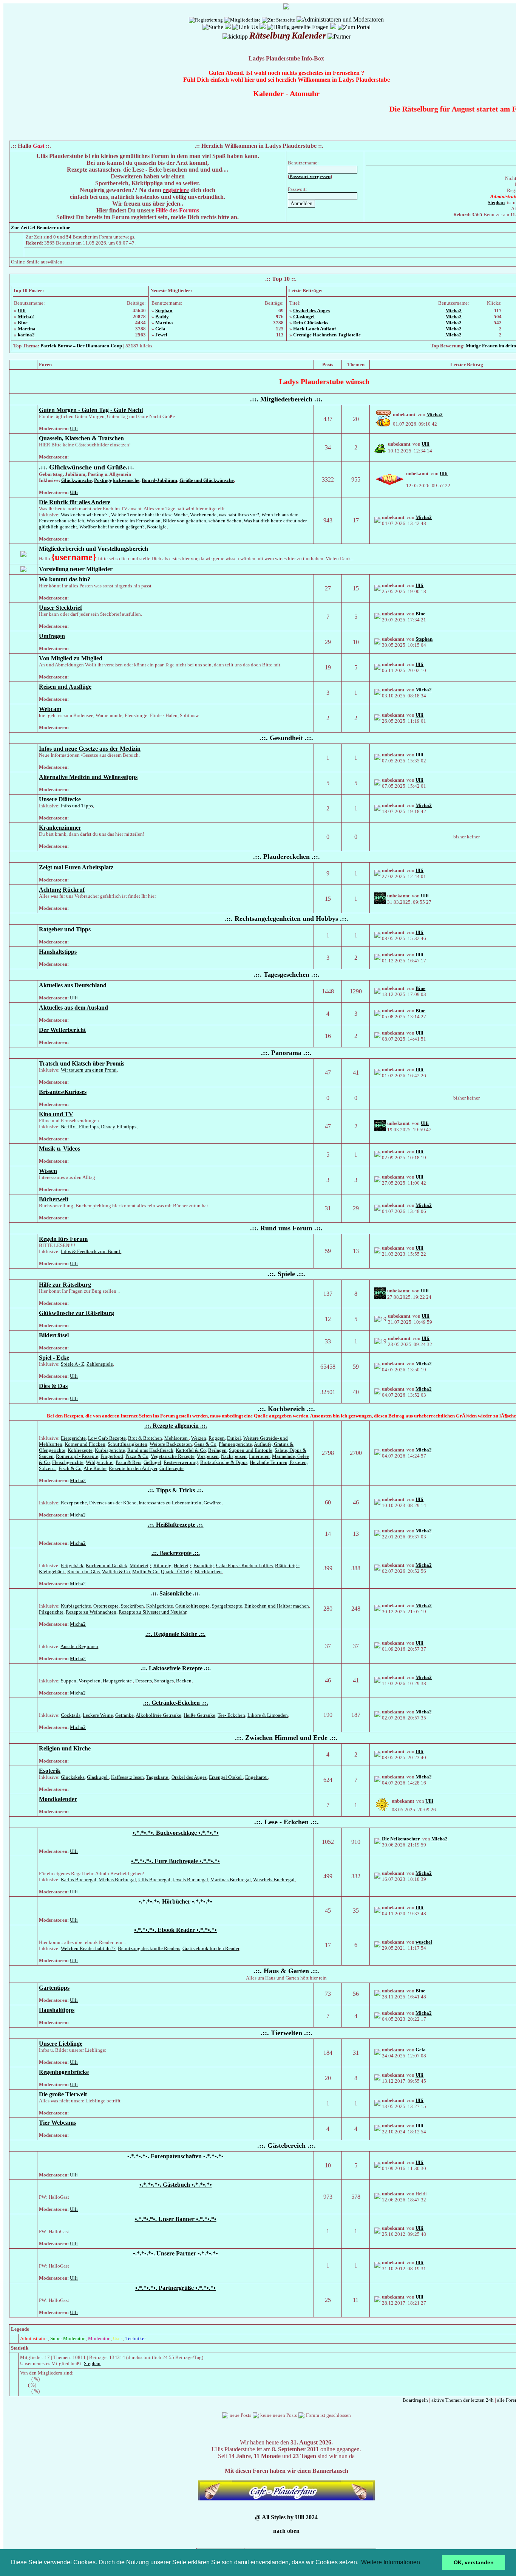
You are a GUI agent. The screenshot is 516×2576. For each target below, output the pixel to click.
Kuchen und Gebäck (107, 1565)
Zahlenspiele (100, 1364)
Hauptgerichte (118, 1681)
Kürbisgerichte (110, 1450)
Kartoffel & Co (191, 1450)
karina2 (26, 335)
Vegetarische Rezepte (173, 1456)
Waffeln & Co (116, 1571)
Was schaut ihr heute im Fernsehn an (124, 521)
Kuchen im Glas (83, 1571)
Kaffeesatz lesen (127, 1777)
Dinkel (234, 1438)
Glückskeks (73, 1777)
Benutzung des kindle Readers (149, 1948)
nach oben (286, 2531)
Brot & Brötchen (145, 1438)
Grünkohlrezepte (192, 1606)
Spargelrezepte (227, 1606)
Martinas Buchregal (231, 1880)
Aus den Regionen (79, 1646)
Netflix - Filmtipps (80, 1127)
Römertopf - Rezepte (77, 1456)
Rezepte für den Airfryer (133, 1468)
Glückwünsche (76, 480)
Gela (160, 329)
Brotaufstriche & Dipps (224, 1462)
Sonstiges (164, 1681)
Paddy (162, 317)
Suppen (69, 1681)
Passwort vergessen (310, 176)
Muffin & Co (145, 1571)
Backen (184, 1681)
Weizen (199, 1438)
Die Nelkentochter (401, 1839)
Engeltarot (256, 1777)
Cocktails (71, 1715)
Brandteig (204, 1565)
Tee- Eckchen (231, 1715)
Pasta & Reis (128, 1462)
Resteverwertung (181, 1462)
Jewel (161, 335)
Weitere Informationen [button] (391, 2562)
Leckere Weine (98, 1715)
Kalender (268, 93)
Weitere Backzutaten (171, 1444)
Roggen (217, 1438)
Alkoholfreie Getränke (158, 1715)
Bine (23, 323)
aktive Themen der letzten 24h (463, 2400)
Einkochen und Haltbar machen (277, 1606)
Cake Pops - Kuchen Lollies (244, 1565)
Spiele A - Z (73, 1364)
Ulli (22, 311)
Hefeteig (182, 1565)
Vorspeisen (208, 1456)
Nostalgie (157, 527)
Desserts (144, 1681)
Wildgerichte (100, 1462)
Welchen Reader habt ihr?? (88, 1948)
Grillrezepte (171, 1468)
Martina (27, 329)
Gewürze (212, 1503)
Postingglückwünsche (117, 480)
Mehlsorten (177, 1438)
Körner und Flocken (85, 1444)
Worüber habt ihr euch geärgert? (112, 527)
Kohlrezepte (80, 1450)
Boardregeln (415, 2400)
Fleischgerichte (68, 1462)
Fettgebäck (72, 1565)
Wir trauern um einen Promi (89, 1070)
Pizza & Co (137, 1456)
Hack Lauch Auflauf (314, 329)
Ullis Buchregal (154, 1880)
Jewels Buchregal (190, 1880)
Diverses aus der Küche (113, 1503)
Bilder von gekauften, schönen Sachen (202, 521)
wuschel (424, 1942)
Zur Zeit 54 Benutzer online (41, 227)
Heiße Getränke (199, 1715)
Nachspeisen (234, 1456)
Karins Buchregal (79, 1880)
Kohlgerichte (160, 1606)
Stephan (164, 311)
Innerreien (259, 1456)
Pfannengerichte (235, 1444)
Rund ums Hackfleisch (150, 1450)
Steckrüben (132, 1606)
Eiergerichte (73, 1438)
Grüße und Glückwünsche (207, 480)
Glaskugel (304, 317)
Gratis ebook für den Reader (211, 1948)
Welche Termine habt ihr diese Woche (149, 515)
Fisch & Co (70, 1468)
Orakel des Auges (311, 311)
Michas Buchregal (117, 1880)
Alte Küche (95, 1468)
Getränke (124, 1715)
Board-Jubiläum (159, 480)
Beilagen (217, 1450)
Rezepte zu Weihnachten (91, 1612)
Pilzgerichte (51, 1612)
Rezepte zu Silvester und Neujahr (152, 1612)
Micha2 (26, 317)
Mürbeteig (140, 1565)
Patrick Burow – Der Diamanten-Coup (81, 346)
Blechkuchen (208, 1571)
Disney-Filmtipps (119, 1127)
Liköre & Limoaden (268, 1715)
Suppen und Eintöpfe (251, 1450)
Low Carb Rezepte (107, 1438)
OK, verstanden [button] (474, 2562)
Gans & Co (205, 1444)
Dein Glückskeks (311, 323)
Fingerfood (112, 1456)
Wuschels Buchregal (274, 1880)
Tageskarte (158, 1777)
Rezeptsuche (74, 1503)
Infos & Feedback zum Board (91, 1251)
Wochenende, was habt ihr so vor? (225, 515)
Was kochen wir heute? (85, 515)
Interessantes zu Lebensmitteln (170, 1503)
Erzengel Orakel (226, 1777)
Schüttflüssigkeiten (127, 1444)
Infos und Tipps (77, 806)
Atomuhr (305, 93)
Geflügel (152, 1462)
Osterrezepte (106, 1606)
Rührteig (162, 1565)
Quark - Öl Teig (177, 1571)
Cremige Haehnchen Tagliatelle (327, 335)
